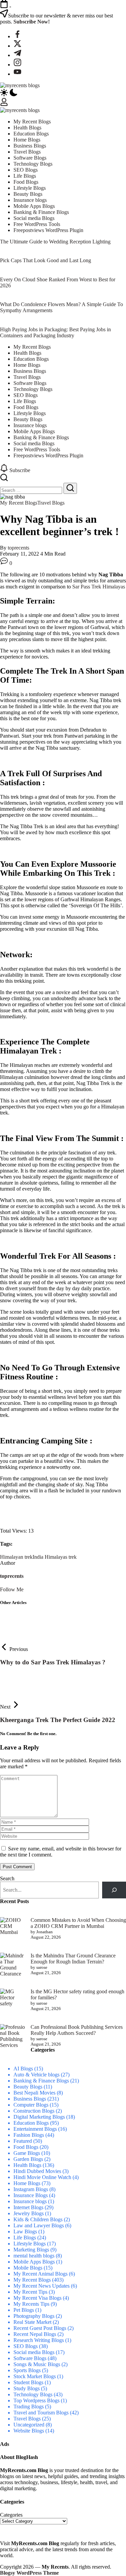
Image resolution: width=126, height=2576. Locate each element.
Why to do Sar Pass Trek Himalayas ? (53, 1662)
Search (7, 1878)
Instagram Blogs (31, 2189)
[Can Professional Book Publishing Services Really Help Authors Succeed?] (13, 2037)
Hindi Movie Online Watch (42, 2177)
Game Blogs (27, 2153)
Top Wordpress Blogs (36, 2400)
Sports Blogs (27, 2370)
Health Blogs (27, 2165)
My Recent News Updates (41, 2286)
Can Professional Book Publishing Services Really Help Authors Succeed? (77, 2030)
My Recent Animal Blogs (40, 2274)
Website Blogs (29, 2431)
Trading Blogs (29, 2407)
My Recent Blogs (32, 2280)
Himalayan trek (16, 1557)
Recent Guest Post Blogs (40, 2328)
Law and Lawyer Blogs (39, 2225)
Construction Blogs (34, 2111)
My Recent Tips (30, 2292)
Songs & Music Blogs (37, 2364)
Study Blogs (27, 2388)
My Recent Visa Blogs (37, 2298)
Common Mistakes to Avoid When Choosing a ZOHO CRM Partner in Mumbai (78, 1923)
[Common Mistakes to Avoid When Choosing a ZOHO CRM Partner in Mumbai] (13, 1926)
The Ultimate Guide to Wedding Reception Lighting (55, 242)
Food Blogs (26, 2147)
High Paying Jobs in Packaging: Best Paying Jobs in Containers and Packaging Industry (55, 332)
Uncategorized (29, 2425)
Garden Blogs (28, 2159)
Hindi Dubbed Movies (37, 2171)
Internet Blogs (28, 2207)
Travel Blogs (27, 2419)
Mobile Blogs (28, 2268)
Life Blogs (25, 2238)
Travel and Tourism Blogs (41, 2413)
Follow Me (12, 1589)
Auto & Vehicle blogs (36, 2075)
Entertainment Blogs (35, 2129)
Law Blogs (25, 2231)
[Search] (114, 1890)
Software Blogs (30, 2358)
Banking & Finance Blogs (41, 2081)
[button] (63, 93)
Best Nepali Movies (34, 2093)
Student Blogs (28, 2382)
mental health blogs (34, 2256)
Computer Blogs (31, 2105)
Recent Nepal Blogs (35, 2334)
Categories (11, 2515)
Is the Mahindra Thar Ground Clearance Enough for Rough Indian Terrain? (73, 1959)
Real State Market (32, 2322)
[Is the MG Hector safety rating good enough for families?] (13, 2001)
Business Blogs (30, 2099)
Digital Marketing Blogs (39, 2117)
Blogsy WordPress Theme (29, 2573)
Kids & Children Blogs (38, 2219)
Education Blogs (31, 2123)
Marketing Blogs (31, 2250)
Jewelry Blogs (29, 2213)
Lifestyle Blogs (30, 2244)
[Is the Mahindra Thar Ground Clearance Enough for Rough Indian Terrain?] (13, 1965)
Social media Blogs (34, 2352)
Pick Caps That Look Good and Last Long (46, 260)
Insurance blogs (30, 2201)
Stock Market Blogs (35, 2376)
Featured (23, 2141)
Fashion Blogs (29, 2135)
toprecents (18, 548)
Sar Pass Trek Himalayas (98, 587)
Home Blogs (27, 2183)
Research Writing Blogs (39, 2340)
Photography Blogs (34, 2316)
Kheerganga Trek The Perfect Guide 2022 (58, 1720)
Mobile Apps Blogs (34, 2262)
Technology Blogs (33, 2394)
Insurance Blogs (31, 2195)
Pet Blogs (24, 2310)
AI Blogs (23, 2069)
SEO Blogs (26, 2346)
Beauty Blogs (28, 2087)
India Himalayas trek (55, 1557)
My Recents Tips (31, 2304)
